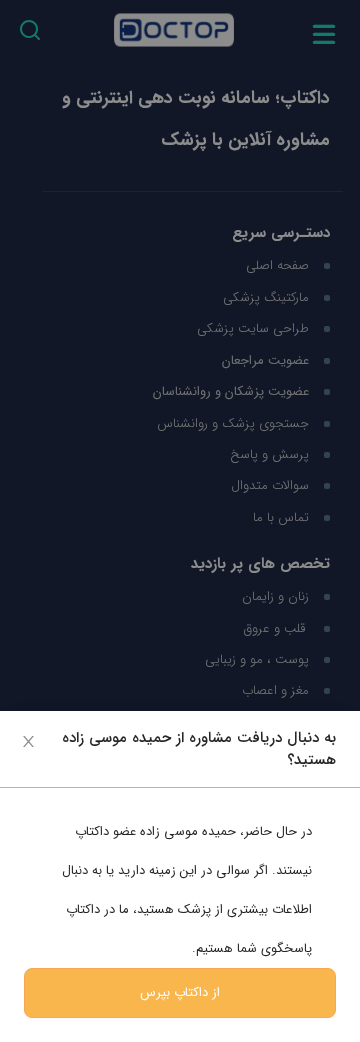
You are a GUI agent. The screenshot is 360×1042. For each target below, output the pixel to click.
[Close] (28, 740)
